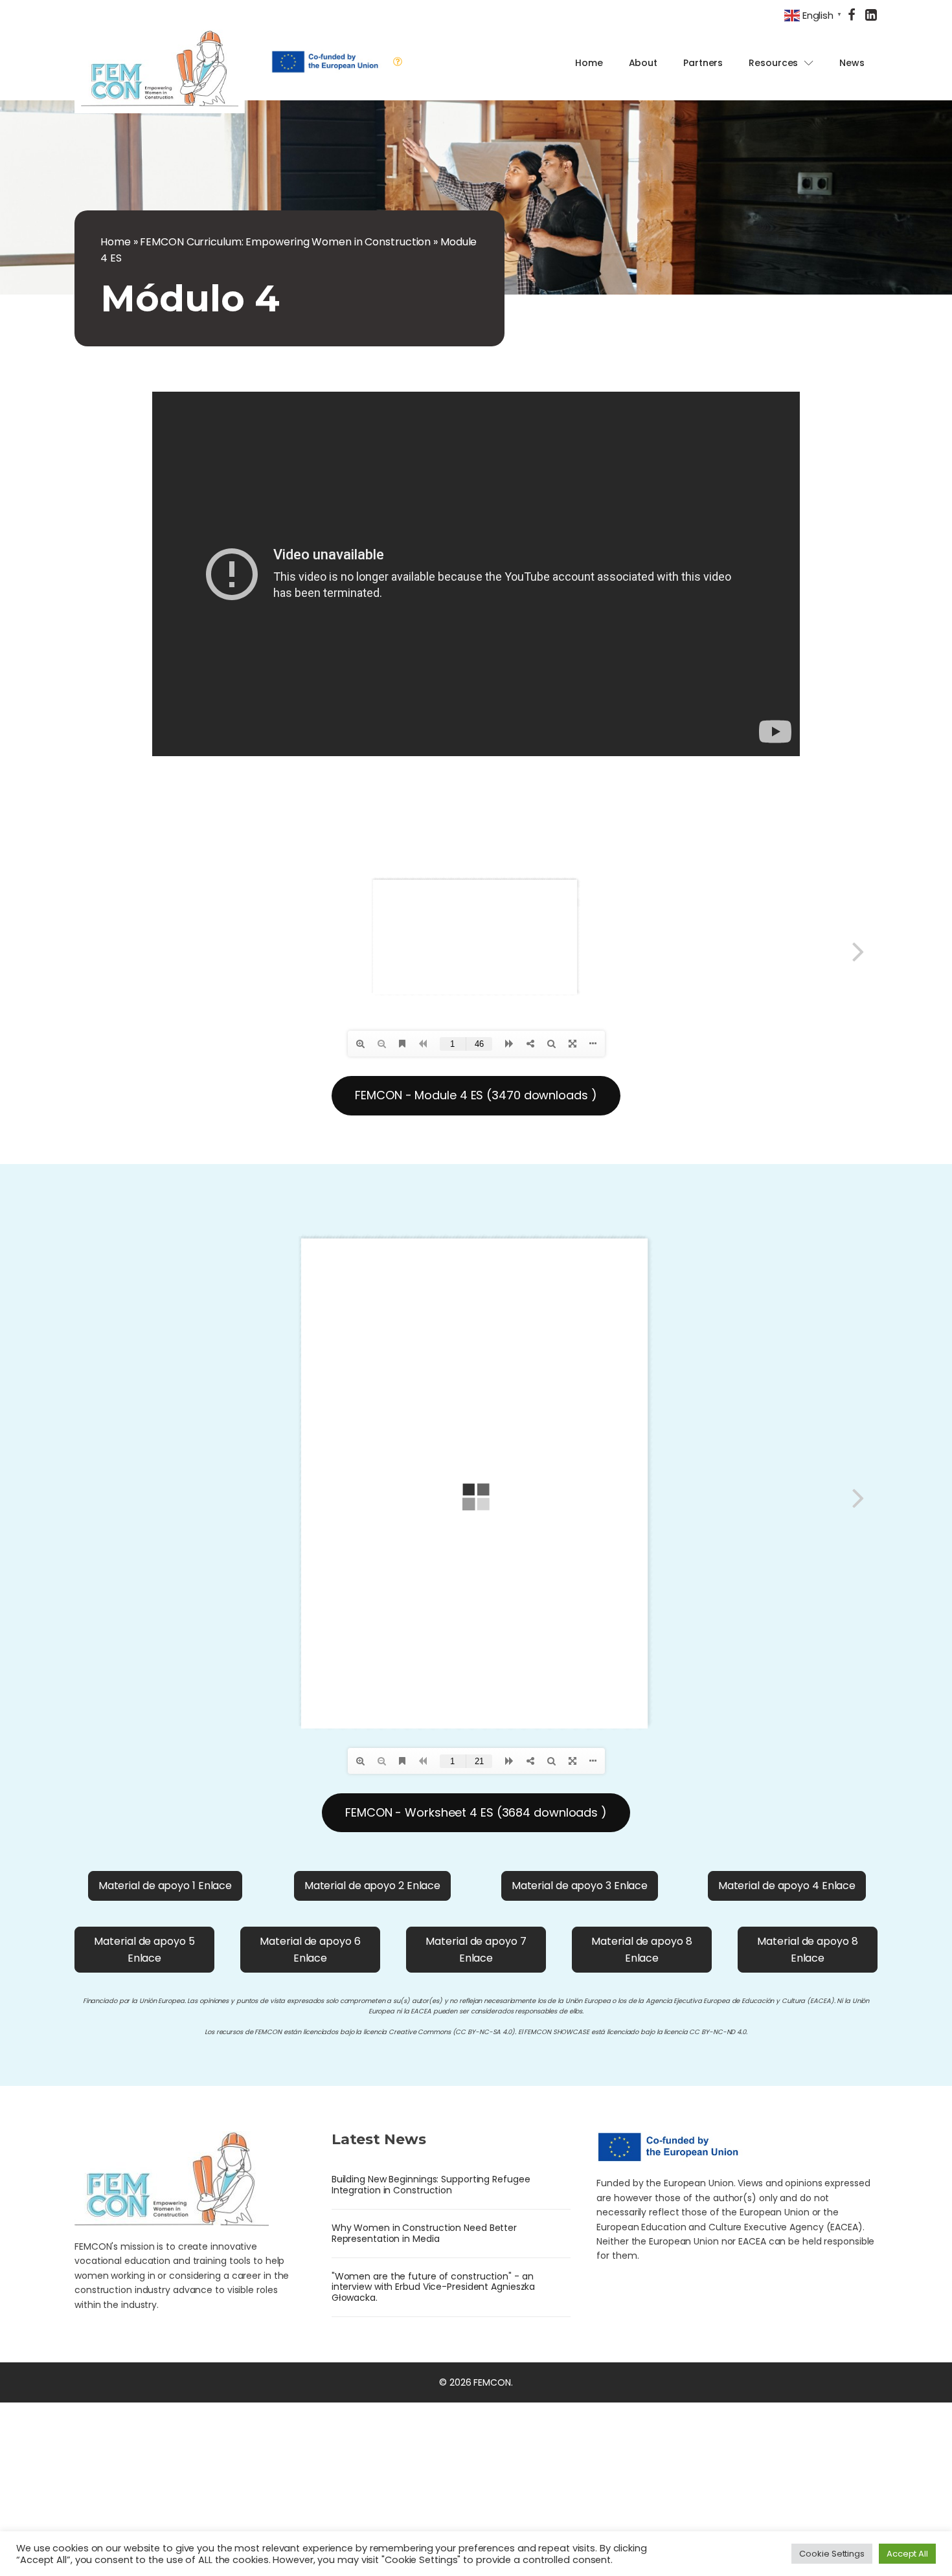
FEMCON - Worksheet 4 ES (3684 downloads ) (476, 1812)
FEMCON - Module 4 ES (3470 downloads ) (476, 1095)
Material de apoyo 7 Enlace (476, 1950)
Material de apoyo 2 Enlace (372, 1886)
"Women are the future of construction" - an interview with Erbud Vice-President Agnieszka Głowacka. (434, 2287)
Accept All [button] (907, 2554)
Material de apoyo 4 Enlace (787, 1886)
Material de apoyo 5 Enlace (144, 1950)
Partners (703, 63)
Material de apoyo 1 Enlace (165, 1886)
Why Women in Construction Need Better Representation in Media (424, 2233)
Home (589, 63)
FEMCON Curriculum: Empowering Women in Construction (285, 242)
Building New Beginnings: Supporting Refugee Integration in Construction (431, 2185)
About (643, 63)
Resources (773, 63)
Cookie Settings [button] (832, 2554)
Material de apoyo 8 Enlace (641, 1950)
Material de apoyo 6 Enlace (310, 1950)
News (852, 63)
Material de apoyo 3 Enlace (580, 1886)
